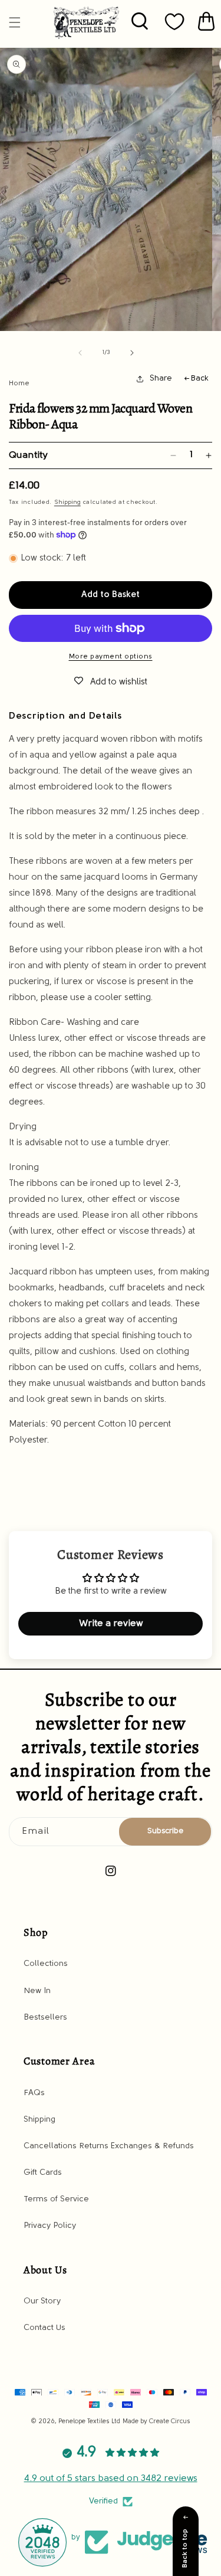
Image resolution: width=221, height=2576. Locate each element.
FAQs (34, 2093)
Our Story (42, 2301)
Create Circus (170, 2422)
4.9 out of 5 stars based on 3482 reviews (111, 2479)
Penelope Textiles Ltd (89, 2422)
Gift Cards (43, 2173)
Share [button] (161, 378)
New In (37, 1991)
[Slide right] (132, 353)
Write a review (111, 1624)
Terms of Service (56, 2199)
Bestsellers (45, 2018)
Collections (46, 1964)
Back (199, 378)
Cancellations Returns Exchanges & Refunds (109, 2146)
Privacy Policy (50, 2226)
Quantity (28, 455)
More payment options (111, 657)
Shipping (67, 502)
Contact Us (44, 2328)
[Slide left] (80, 353)
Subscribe (165, 1831)
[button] (15, 22)
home (19, 384)
